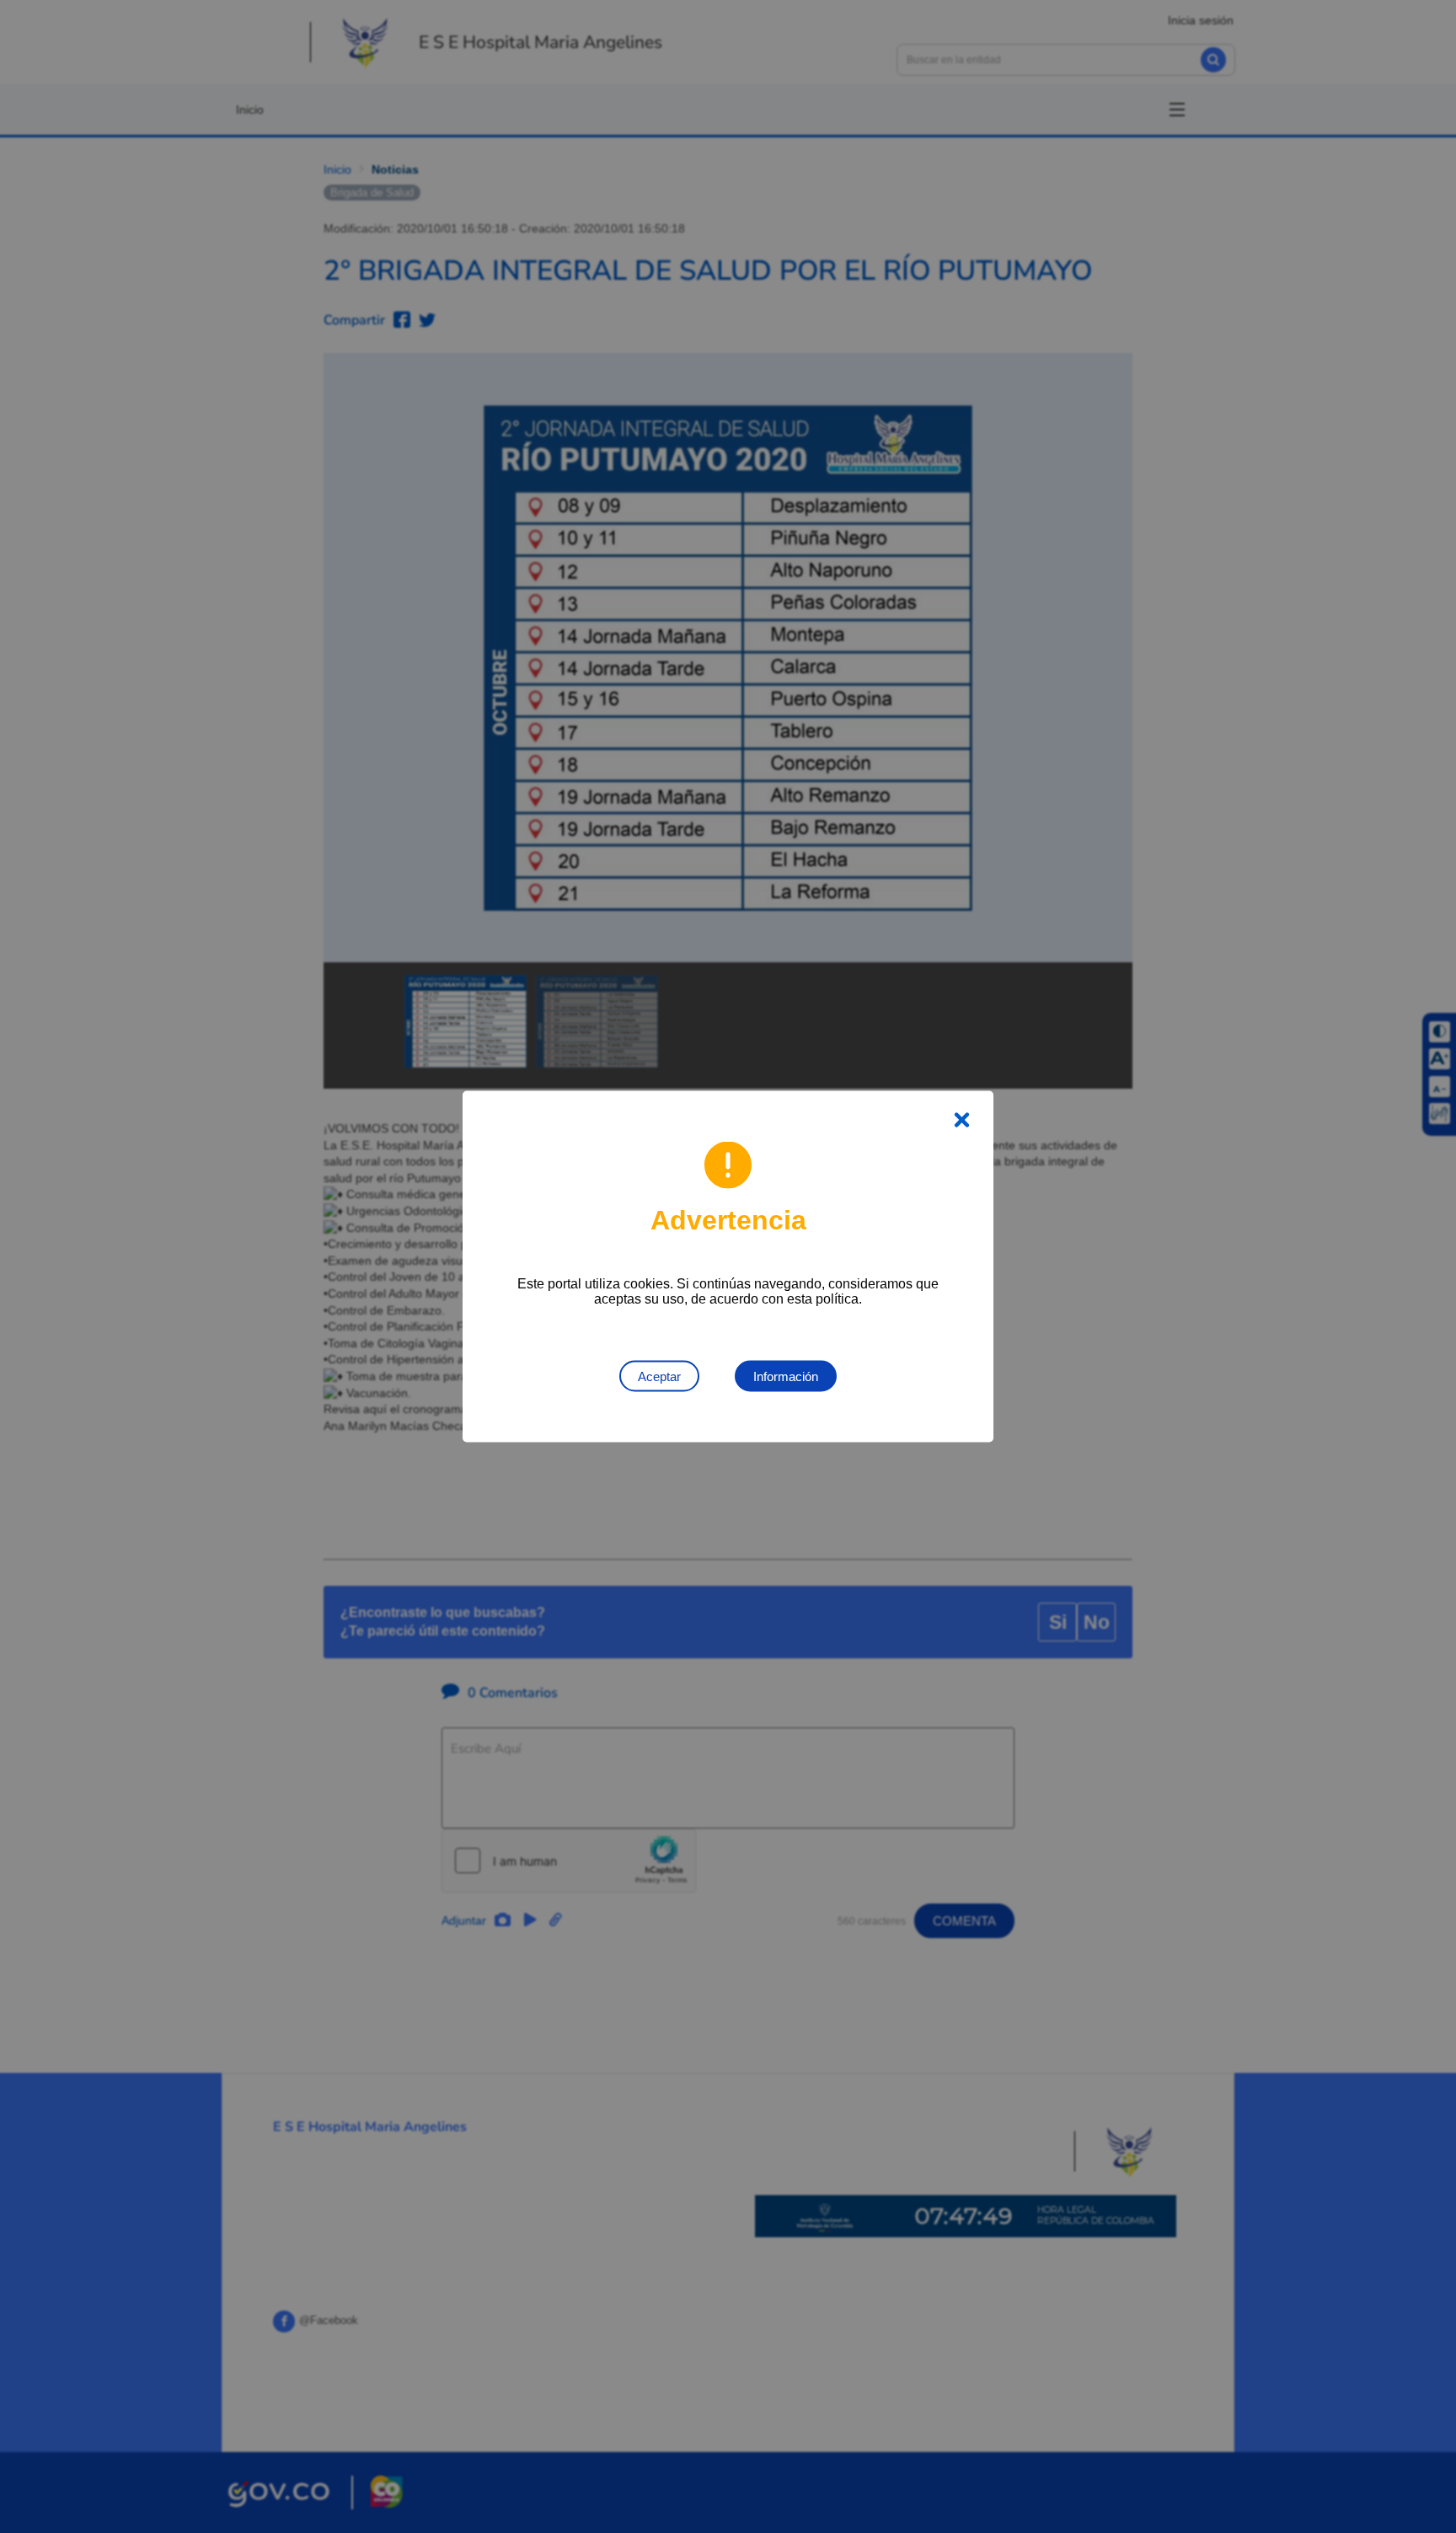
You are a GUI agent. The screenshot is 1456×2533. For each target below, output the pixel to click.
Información (786, 1376)
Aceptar (659, 1376)
